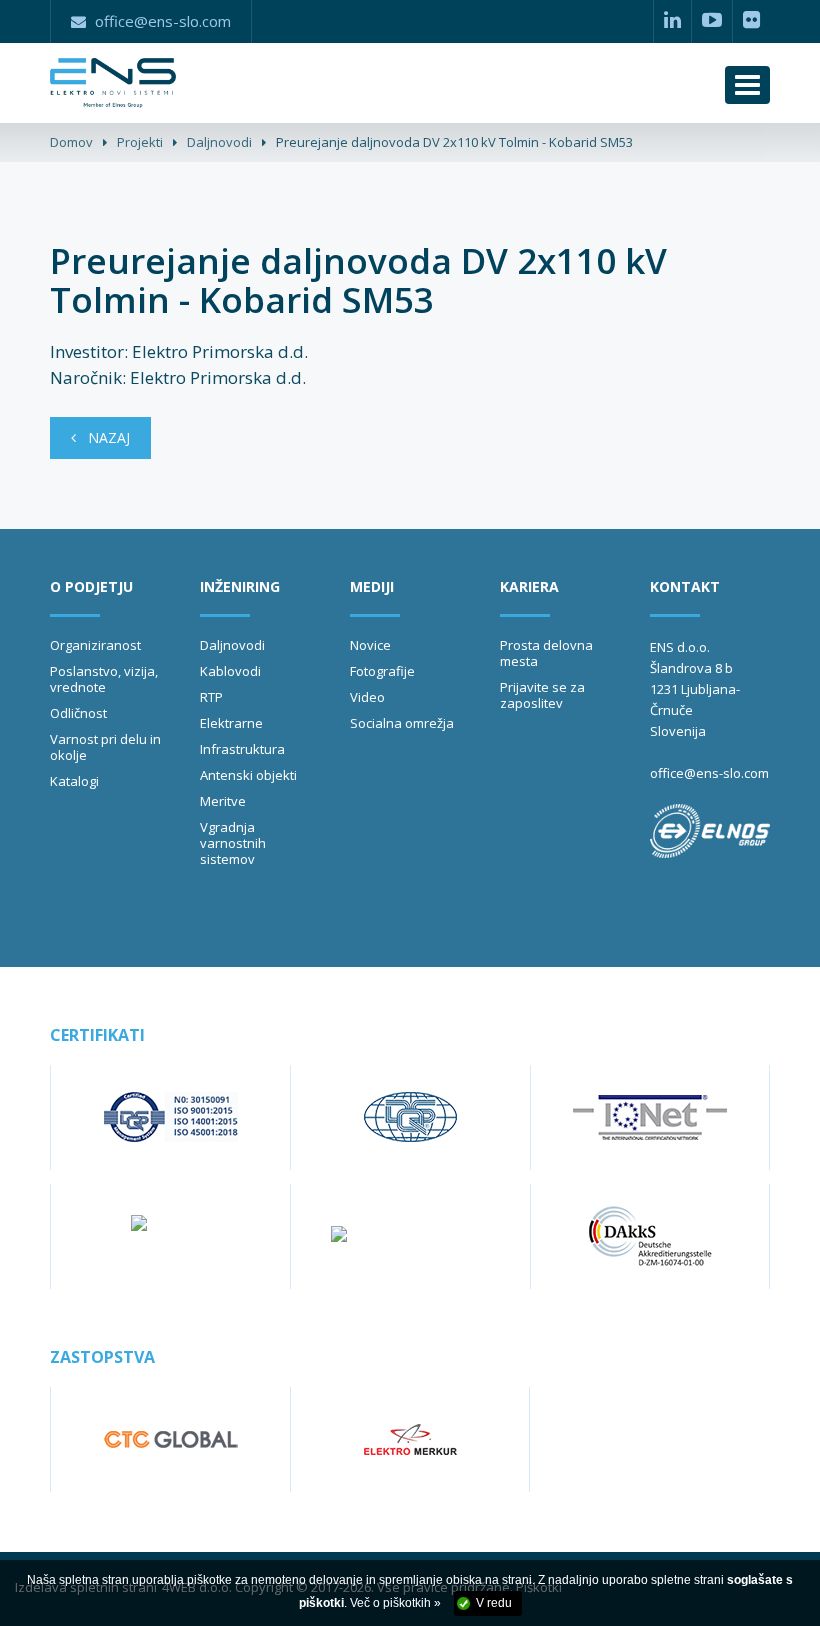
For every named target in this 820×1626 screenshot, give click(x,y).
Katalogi (74, 781)
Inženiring (240, 586)
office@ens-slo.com (709, 773)
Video (367, 697)
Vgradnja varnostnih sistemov (233, 843)
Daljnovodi (219, 142)
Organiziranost (95, 645)
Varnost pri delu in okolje (105, 747)
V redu (494, 1603)
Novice (370, 645)
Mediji (372, 586)
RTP (211, 697)
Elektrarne (231, 723)
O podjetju (91, 586)
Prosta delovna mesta (546, 653)
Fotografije (382, 671)
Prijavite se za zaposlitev (542, 695)
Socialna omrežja (402, 723)
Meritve (223, 801)
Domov (71, 142)
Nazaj (103, 437)
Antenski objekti (248, 775)
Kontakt (685, 586)
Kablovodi (230, 671)
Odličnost (78, 713)
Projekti (140, 142)
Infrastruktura (242, 749)
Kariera (529, 586)
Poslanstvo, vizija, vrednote (104, 679)
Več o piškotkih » (395, 1603)
